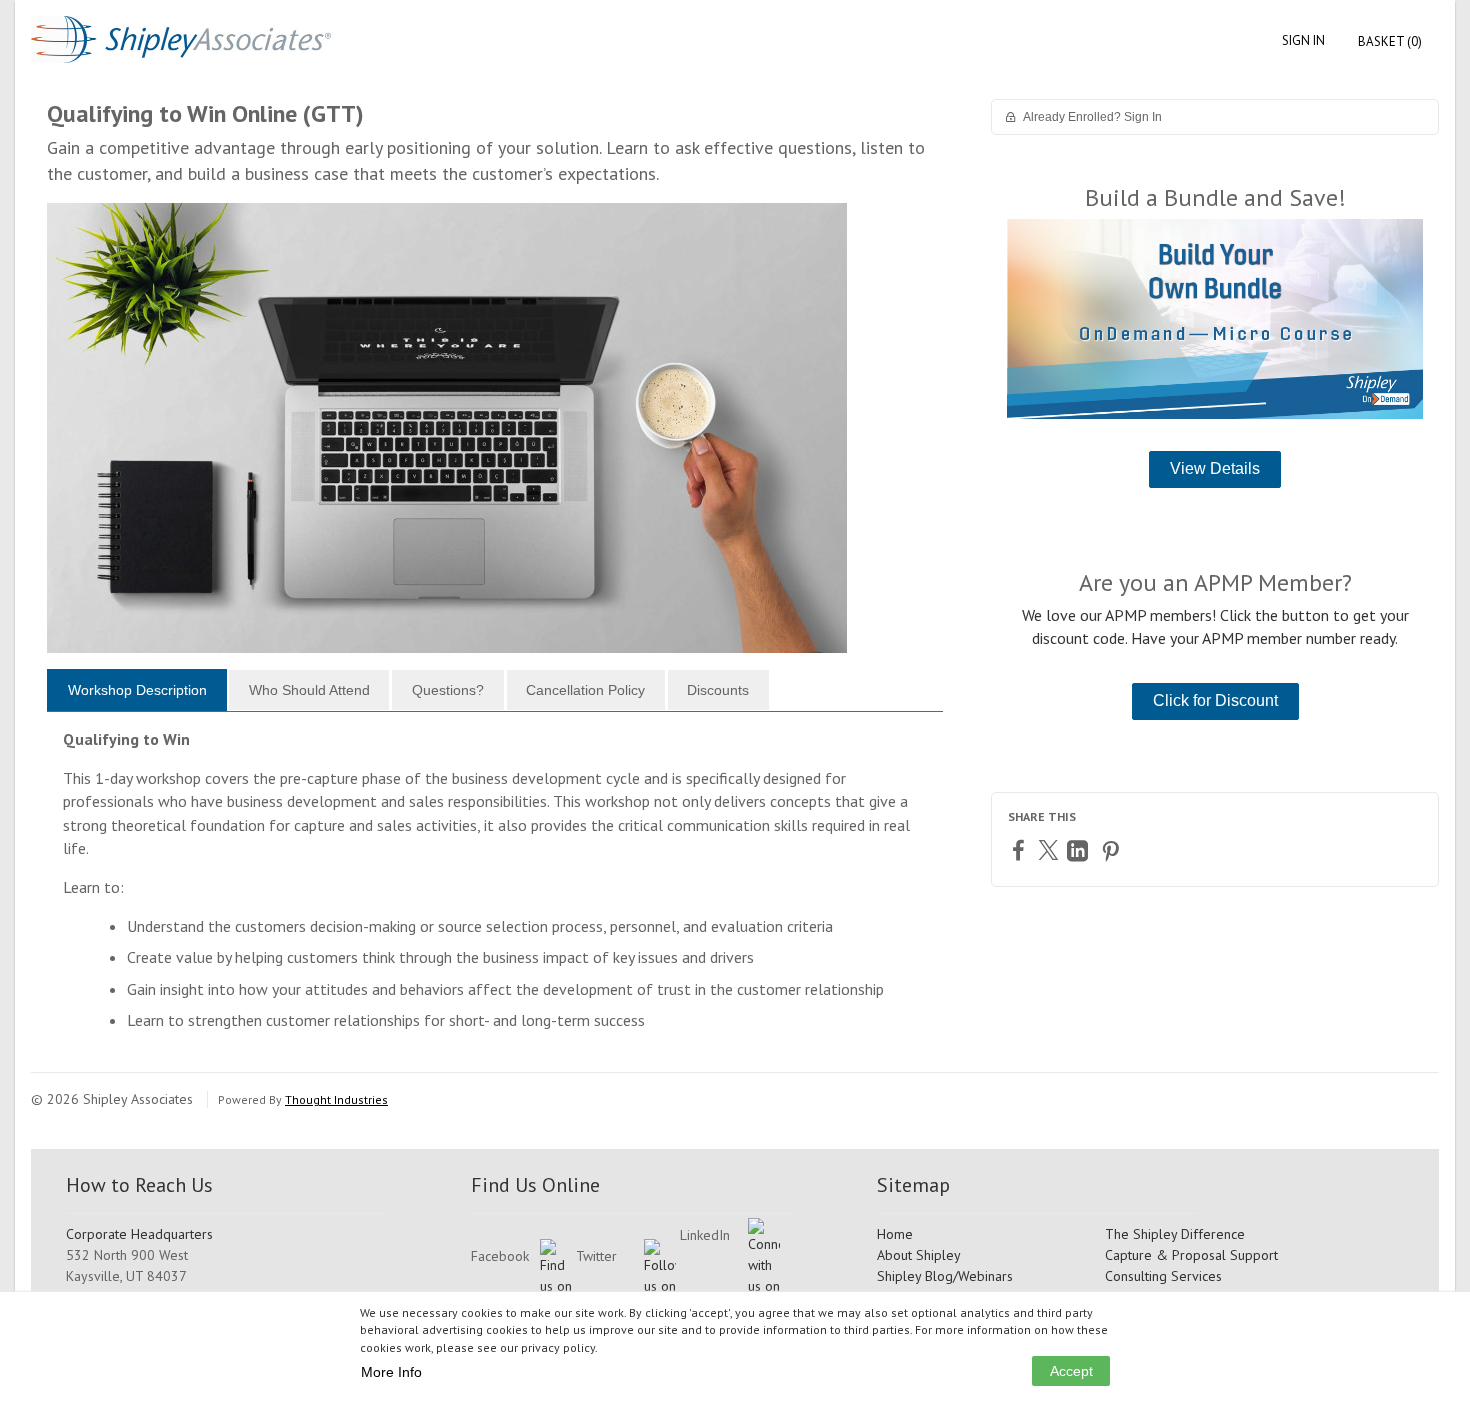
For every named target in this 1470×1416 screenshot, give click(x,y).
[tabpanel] (495, 888)
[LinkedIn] (1080, 850)
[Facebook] (1021, 849)
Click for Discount (1215, 700)
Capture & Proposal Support (1191, 1255)
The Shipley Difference (1175, 1234)
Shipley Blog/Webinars (945, 1276)
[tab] (137, 690)
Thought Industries (336, 1099)
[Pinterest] (1113, 850)
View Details (1215, 468)
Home (895, 1234)
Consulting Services (1163, 1276)
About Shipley (919, 1255)
